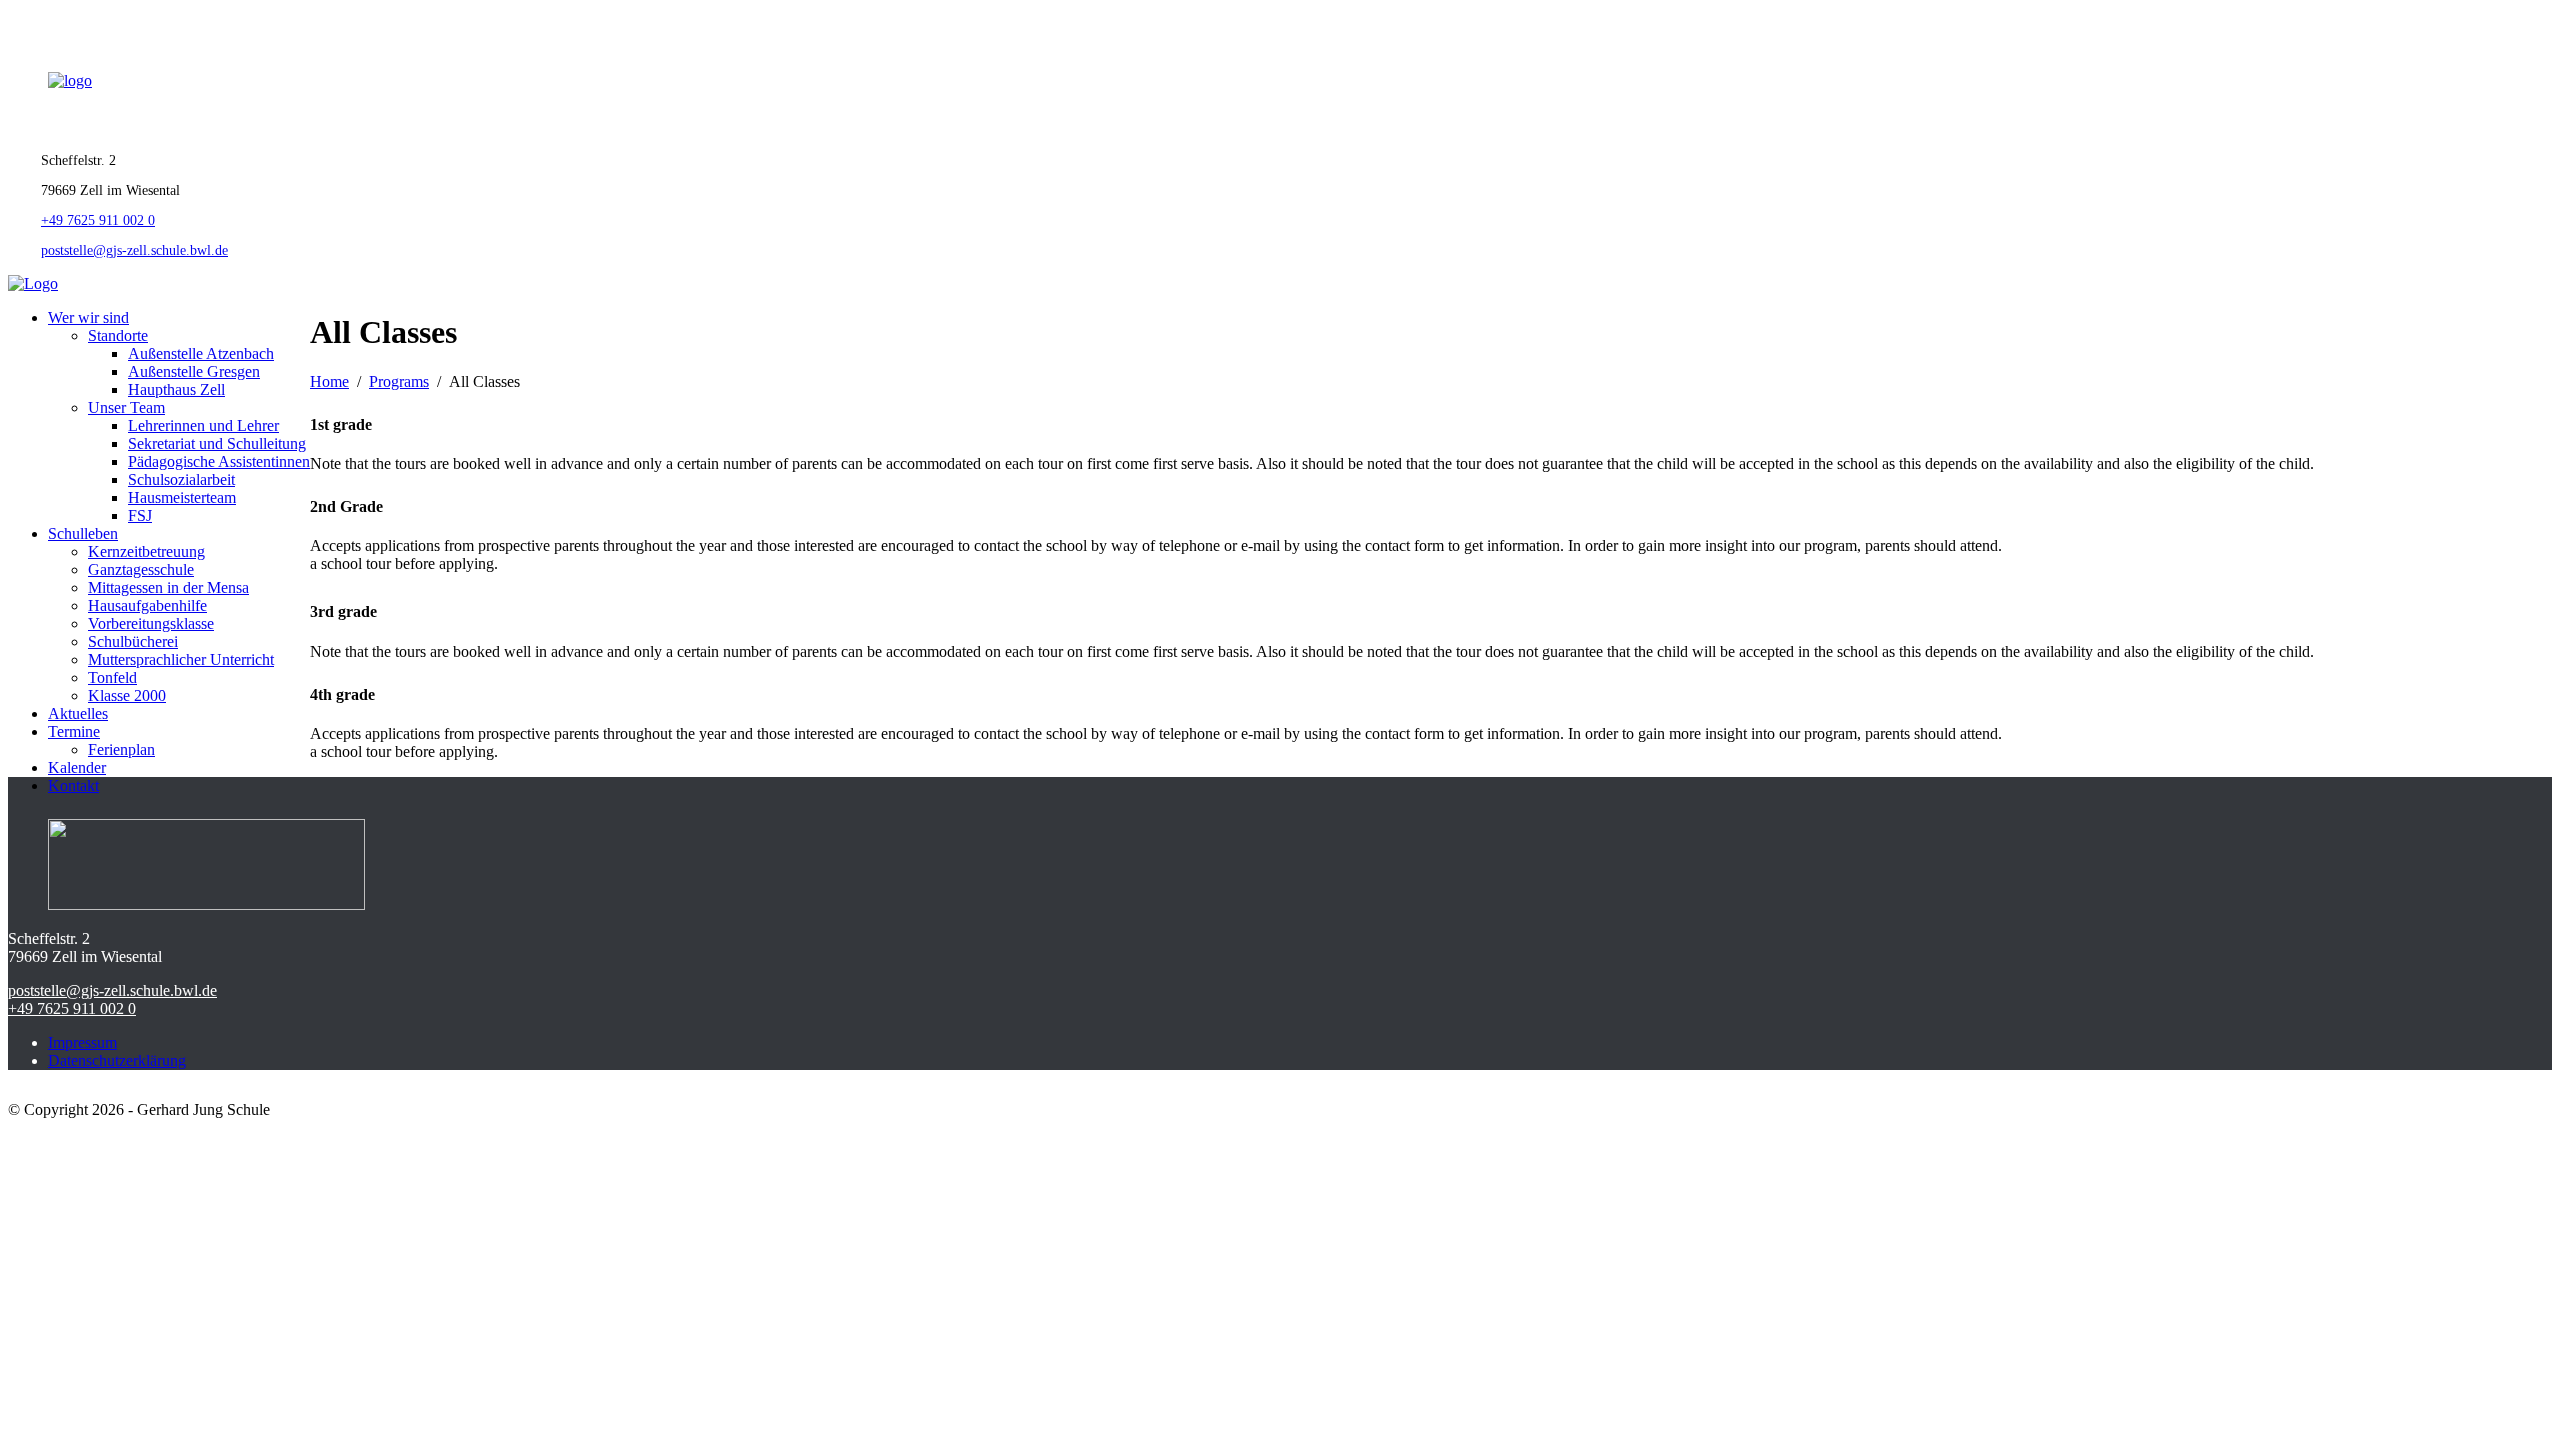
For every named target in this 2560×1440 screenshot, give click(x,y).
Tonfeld (112, 677)
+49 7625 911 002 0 (98, 220)
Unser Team (126, 407)
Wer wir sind (88, 317)
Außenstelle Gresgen (194, 371)
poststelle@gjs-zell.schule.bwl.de (134, 250)
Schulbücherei (133, 641)
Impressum (82, 1042)
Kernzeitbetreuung (146, 551)
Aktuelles (78, 713)
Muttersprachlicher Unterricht (181, 659)
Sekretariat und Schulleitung (217, 443)
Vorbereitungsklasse (151, 623)
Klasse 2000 (127, 695)
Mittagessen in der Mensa (168, 587)
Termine (74, 731)
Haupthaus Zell (176, 389)
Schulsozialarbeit (181, 479)
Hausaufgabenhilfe (147, 605)
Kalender (77, 767)
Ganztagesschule (141, 569)
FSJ (140, 515)
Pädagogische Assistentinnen (219, 461)
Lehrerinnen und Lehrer (203, 425)
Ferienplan (121, 749)
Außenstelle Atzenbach (201, 353)
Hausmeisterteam (182, 497)
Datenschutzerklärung (117, 1060)
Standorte (118, 335)
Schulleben (83, 533)
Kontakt (73, 785)
